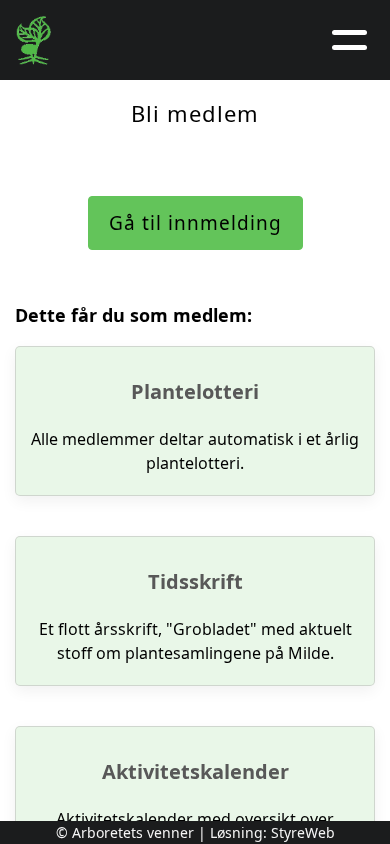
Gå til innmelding (195, 223)
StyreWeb (303, 832)
